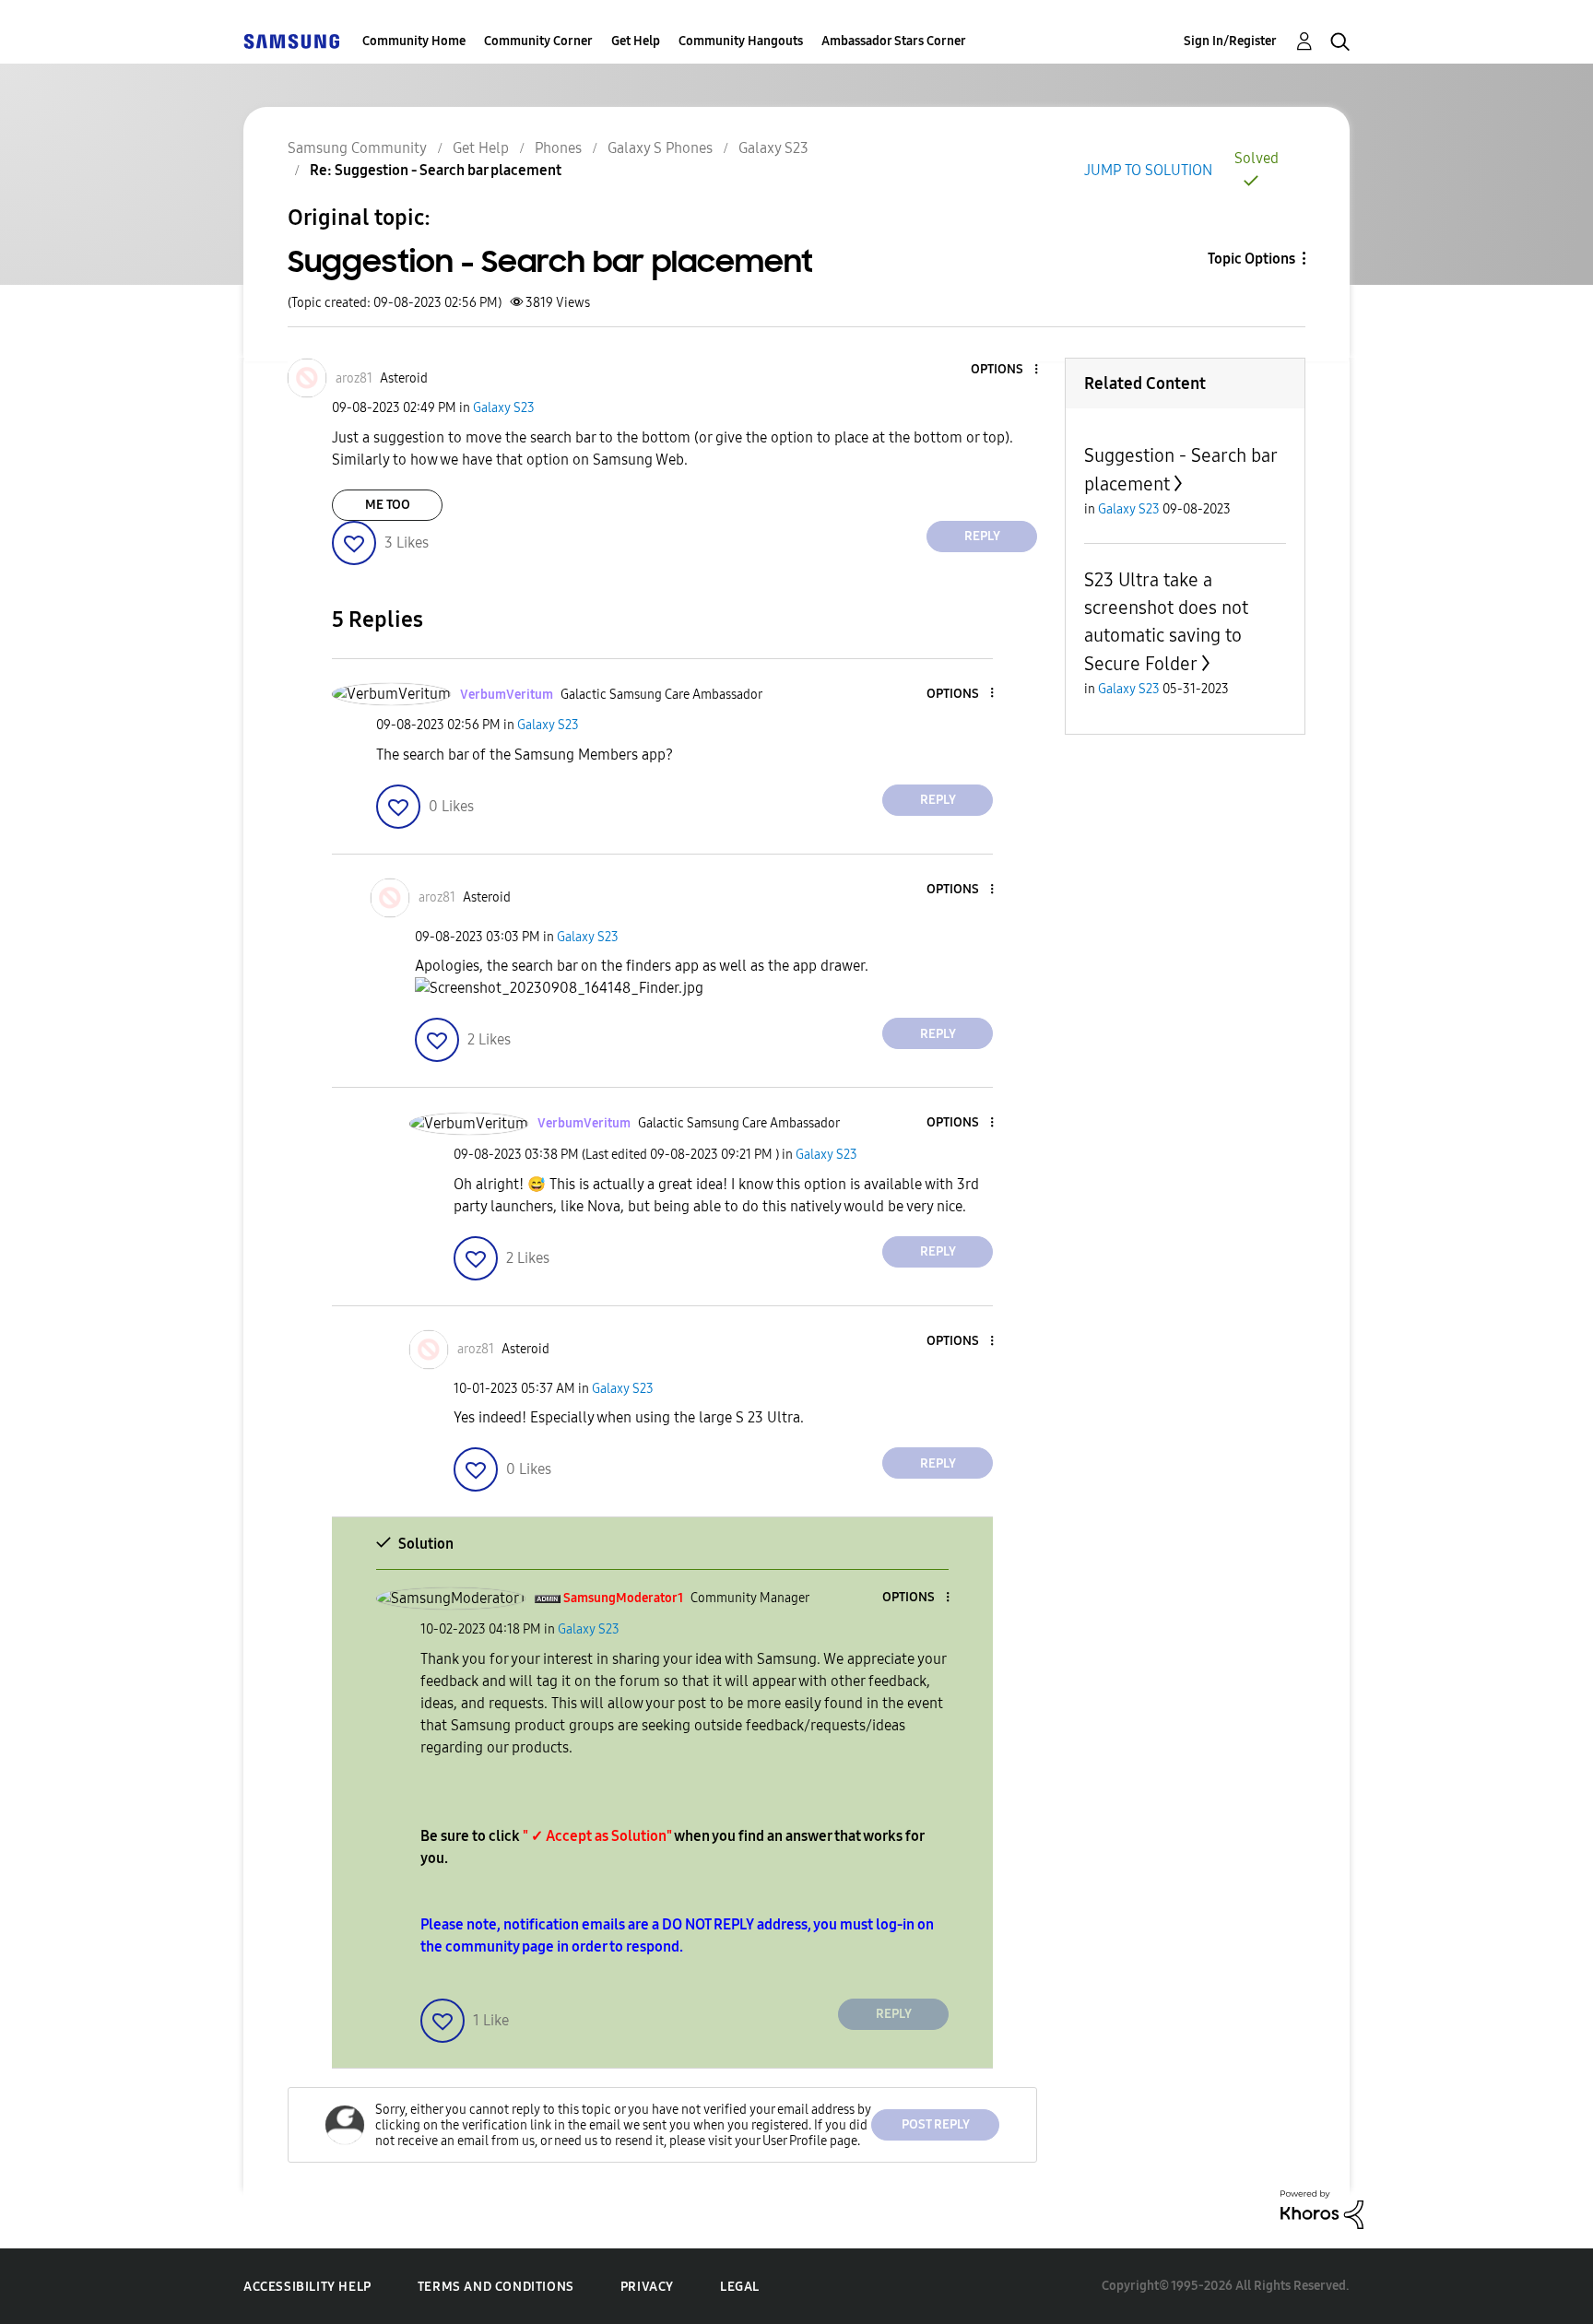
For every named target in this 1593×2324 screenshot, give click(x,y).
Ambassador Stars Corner (894, 41)
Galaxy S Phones (660, 148)
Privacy (647, 2287)
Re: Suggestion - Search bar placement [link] (436, 170)
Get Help (636, 41)
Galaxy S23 (773, 148)
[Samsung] (291, 41)
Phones (558, 148)
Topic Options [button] (1251, 259)
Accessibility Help (307, 2287)
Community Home (414, 41)
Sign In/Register (1230, 41)
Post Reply (936, 2124)
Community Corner (538, 41)
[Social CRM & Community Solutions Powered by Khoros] (1322, 2208)
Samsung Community (357, 148)
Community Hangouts (741, 41)
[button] (1006, 370)
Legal (740, 2287)
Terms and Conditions (496, 2287)
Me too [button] (388, 505)
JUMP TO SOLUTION (1148, 170)
